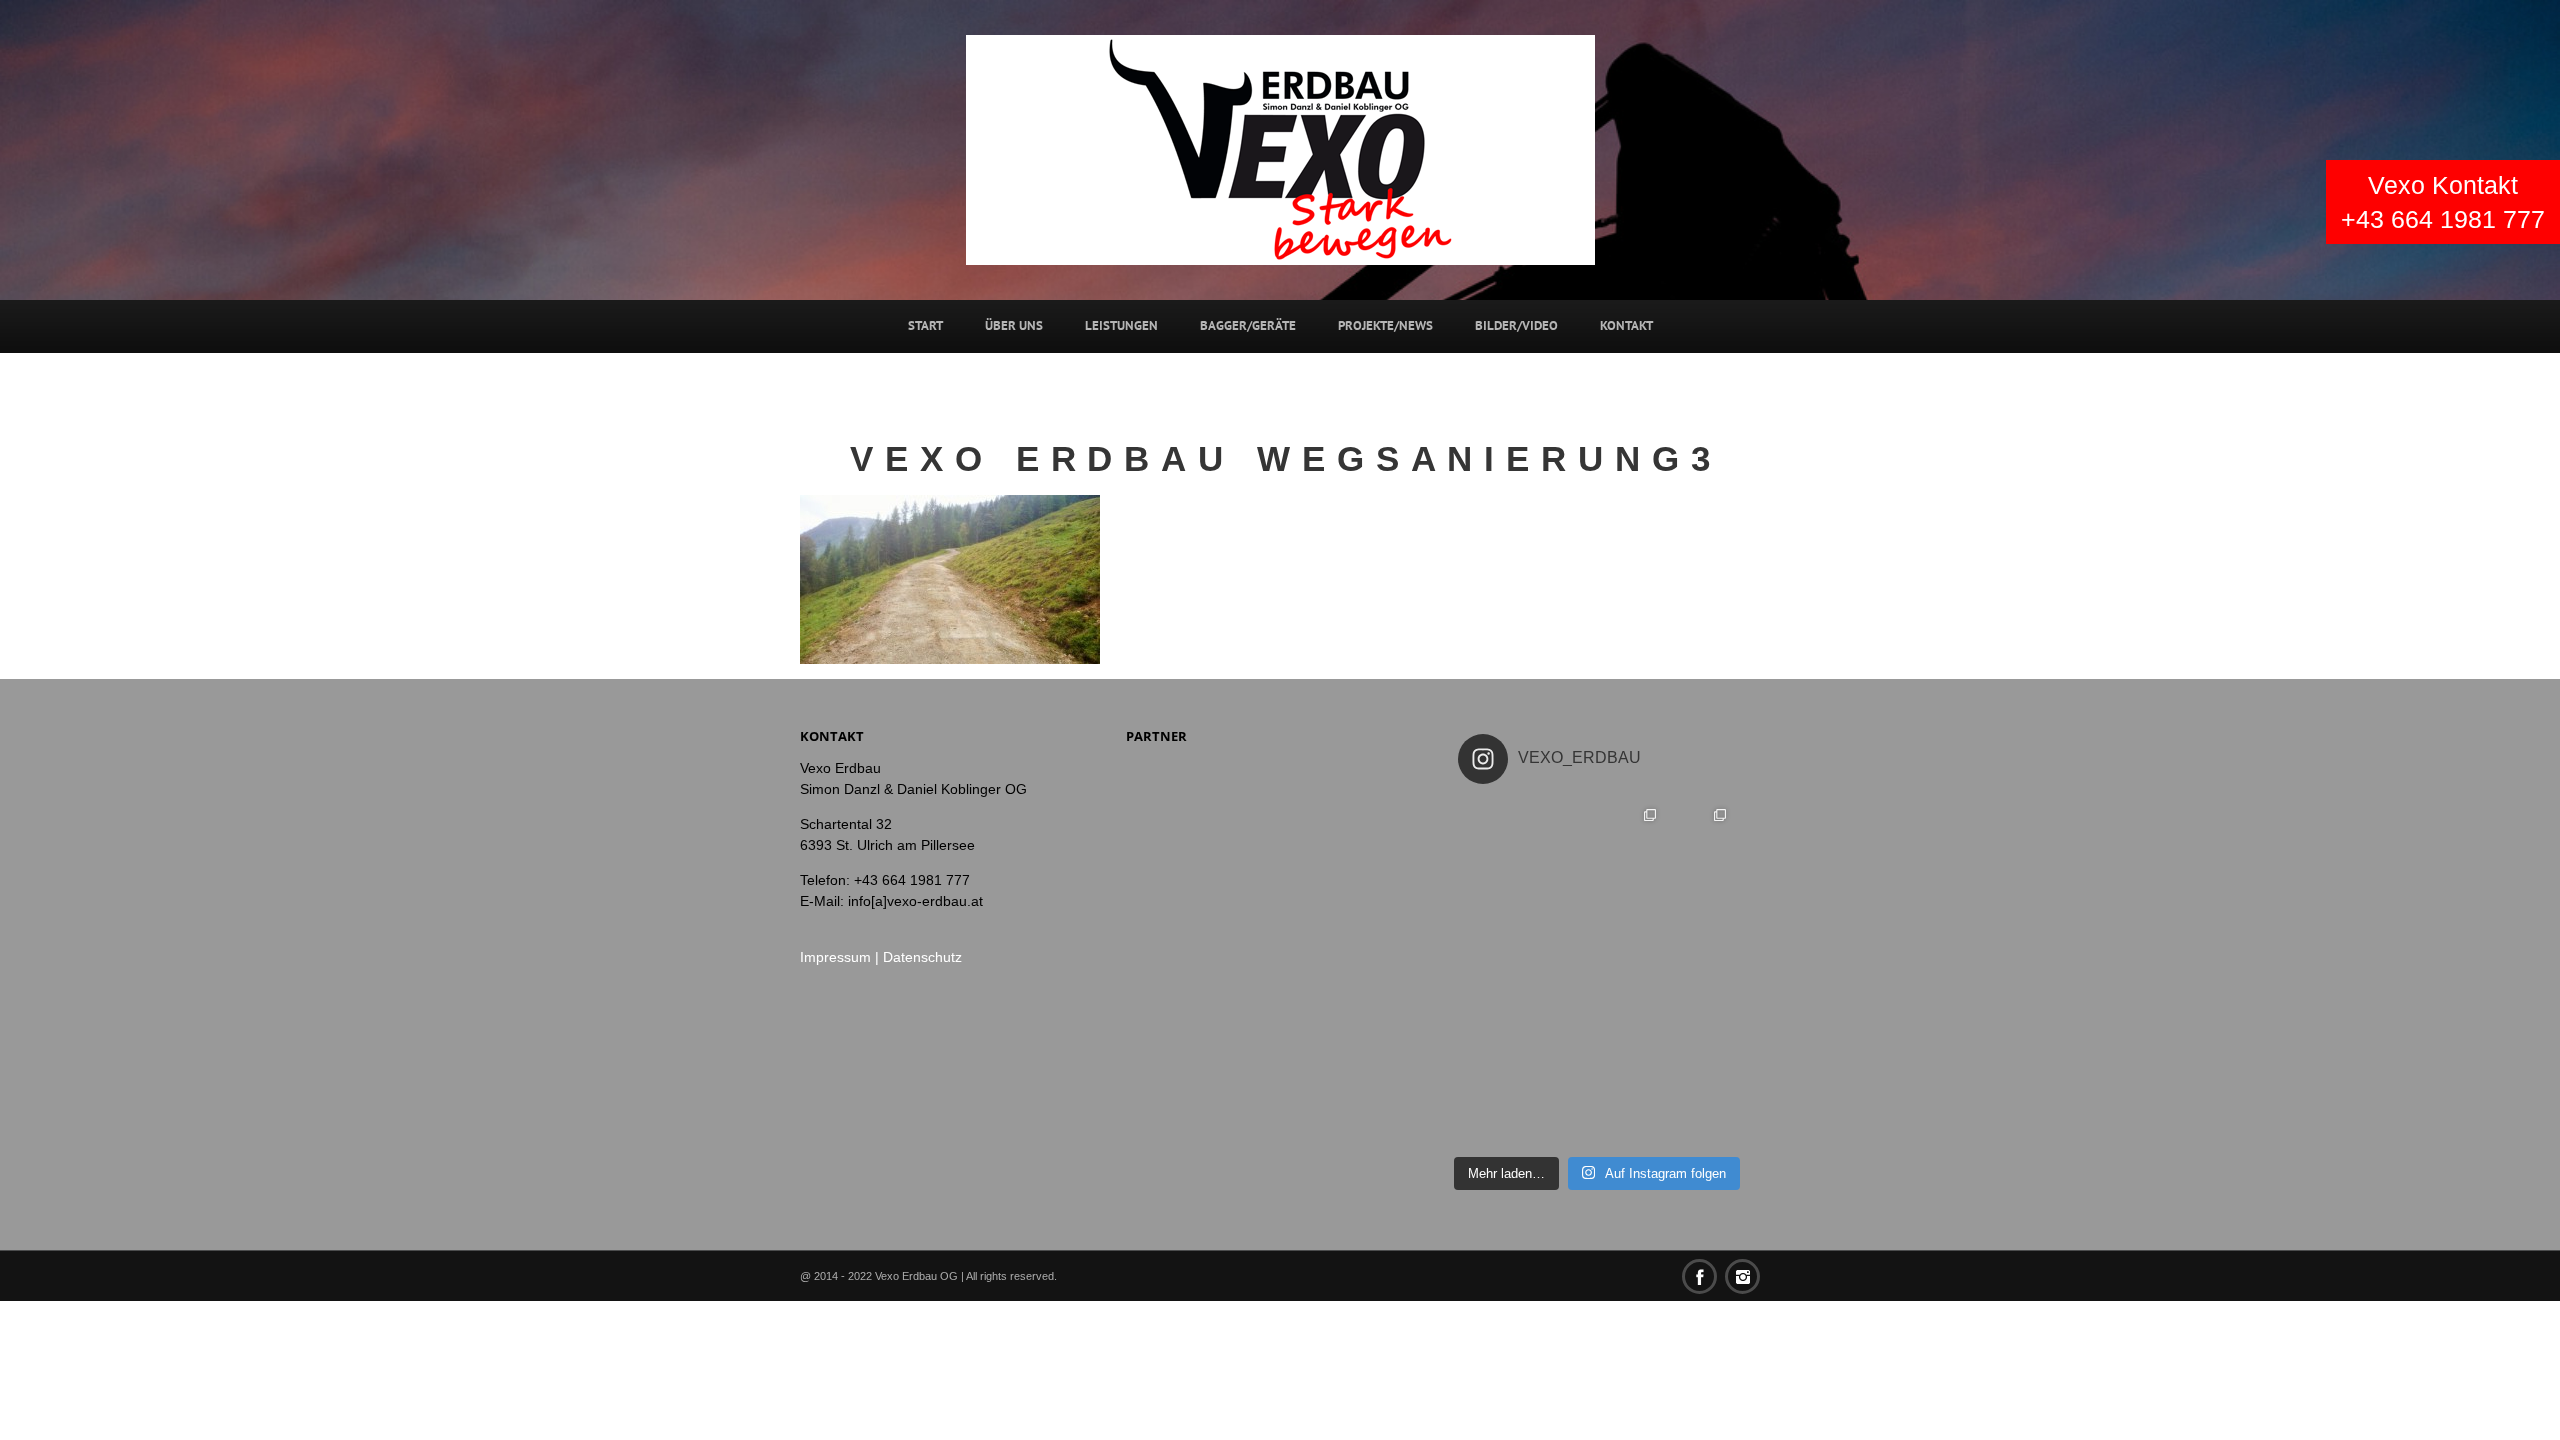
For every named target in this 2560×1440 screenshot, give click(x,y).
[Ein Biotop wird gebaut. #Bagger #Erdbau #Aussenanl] (1562, 973)
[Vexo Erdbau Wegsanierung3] (950, 577)
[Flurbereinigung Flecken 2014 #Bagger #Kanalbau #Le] (1632, 1112)
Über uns (1014, 325)
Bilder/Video (1516, 325)
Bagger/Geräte (1248, 325)
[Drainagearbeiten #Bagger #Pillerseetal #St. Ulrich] (1701, 973)
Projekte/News (1385, 325)
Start (925, 325)
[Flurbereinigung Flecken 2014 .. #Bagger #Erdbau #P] (1632, 1043)
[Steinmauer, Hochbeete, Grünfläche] (1701, 834)
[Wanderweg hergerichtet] (1632, 834)
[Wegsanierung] (1701, 904)
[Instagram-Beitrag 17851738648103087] (1632, 904)
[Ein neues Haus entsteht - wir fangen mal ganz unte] (1701, 1043)
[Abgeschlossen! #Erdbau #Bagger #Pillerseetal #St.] (1562, 1043)
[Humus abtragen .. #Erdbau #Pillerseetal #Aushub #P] (1493, 1043)
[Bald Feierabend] (1562, 904)
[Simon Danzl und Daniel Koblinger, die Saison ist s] (1493, 973)
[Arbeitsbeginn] (1493, 904)
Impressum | (841, 957)
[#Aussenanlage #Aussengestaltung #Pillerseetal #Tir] (1632, 973)
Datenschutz (922, 957)
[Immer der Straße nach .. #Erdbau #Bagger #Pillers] (1562, 1112)
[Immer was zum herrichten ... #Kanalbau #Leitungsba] (1493, 1112)
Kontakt (1626, 325)
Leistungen (1121, 325)
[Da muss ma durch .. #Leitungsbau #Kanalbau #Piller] (1701, 1112)
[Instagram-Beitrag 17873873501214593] (1562, 834)
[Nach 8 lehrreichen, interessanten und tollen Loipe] (1493, 834)
